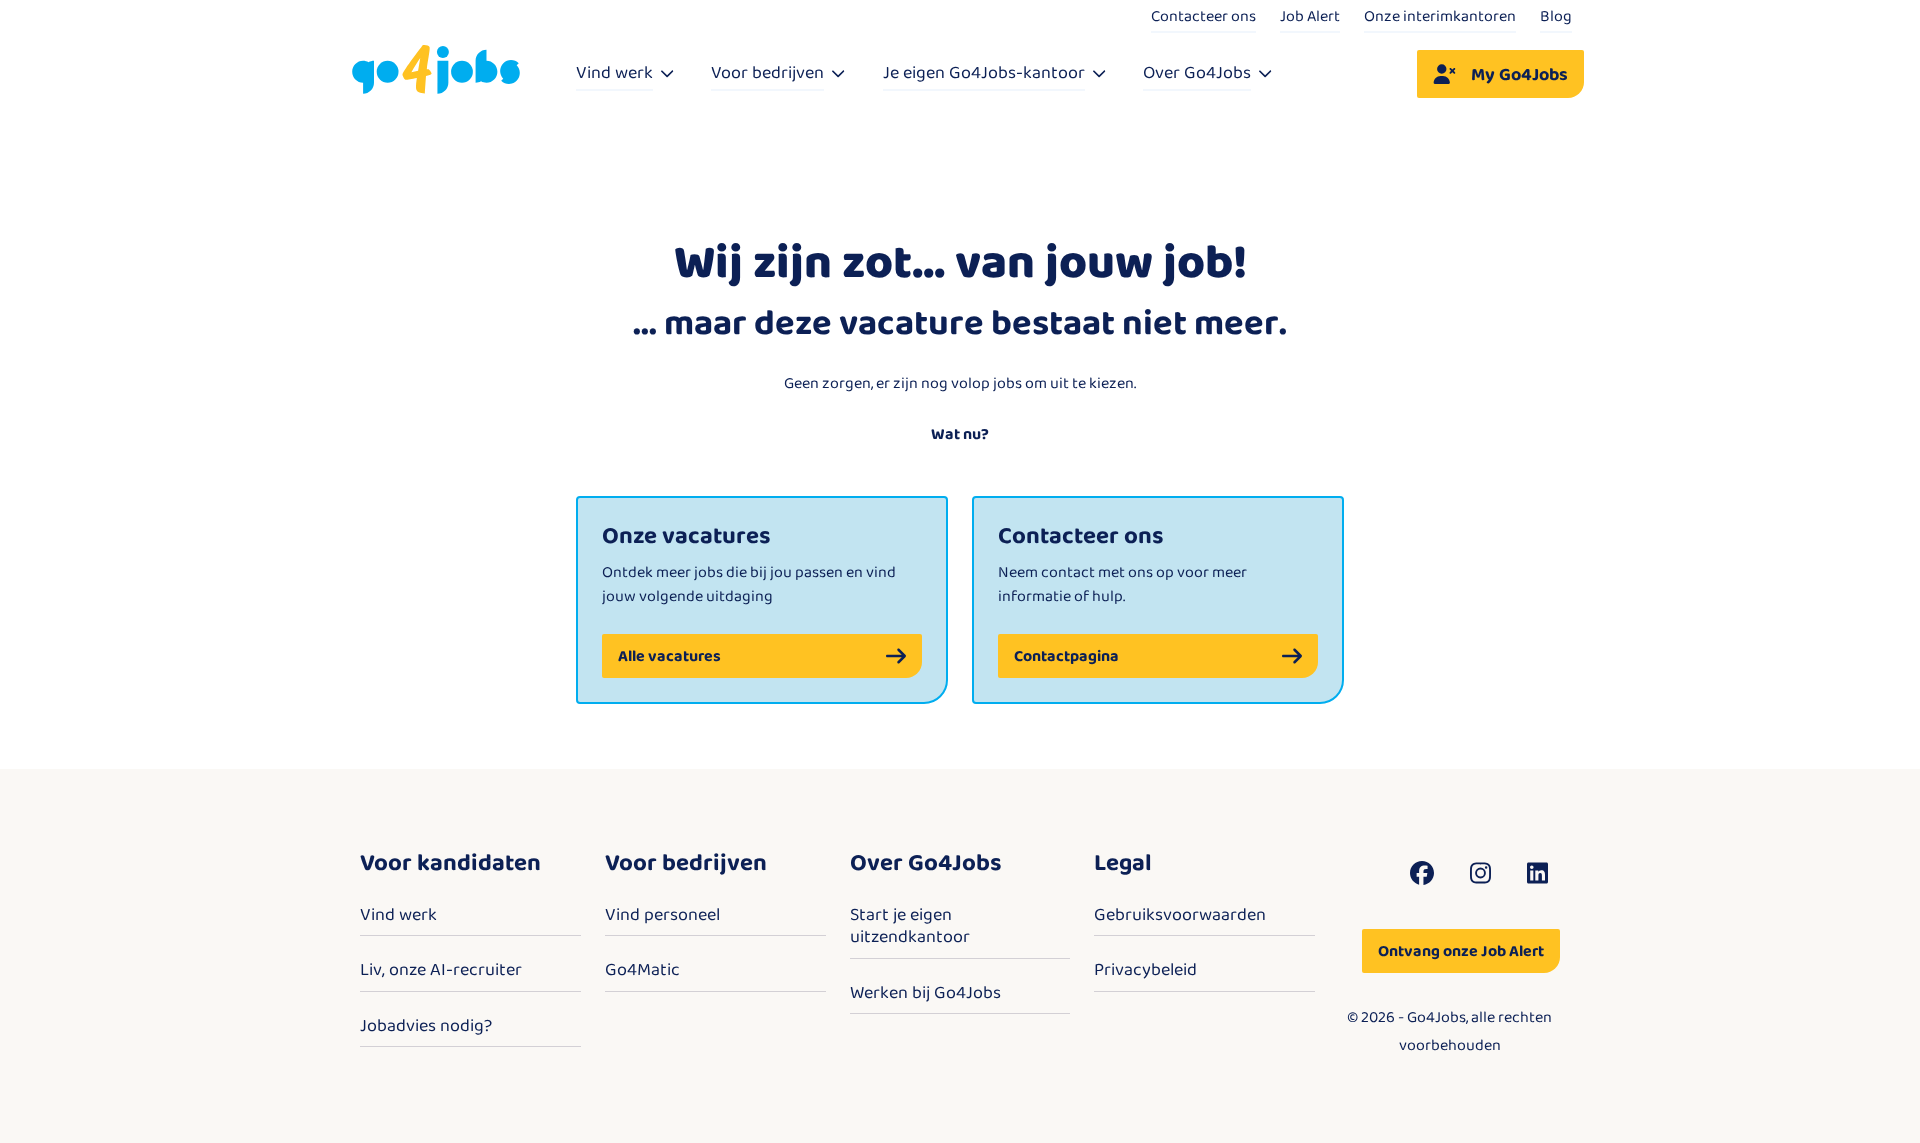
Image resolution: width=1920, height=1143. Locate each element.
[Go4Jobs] (436, 70)
